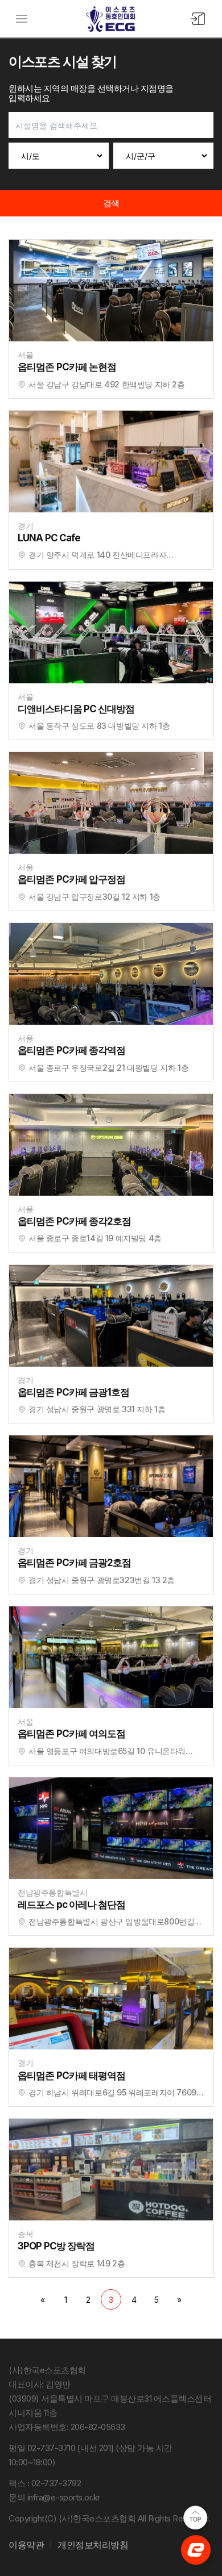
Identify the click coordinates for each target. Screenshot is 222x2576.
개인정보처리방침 (93, 2545)
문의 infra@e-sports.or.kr (54, 2497)
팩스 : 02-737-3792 (45, 2483)
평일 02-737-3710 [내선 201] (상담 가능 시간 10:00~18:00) (91, 2455)
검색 (111, 203)
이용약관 (26, 2545)
